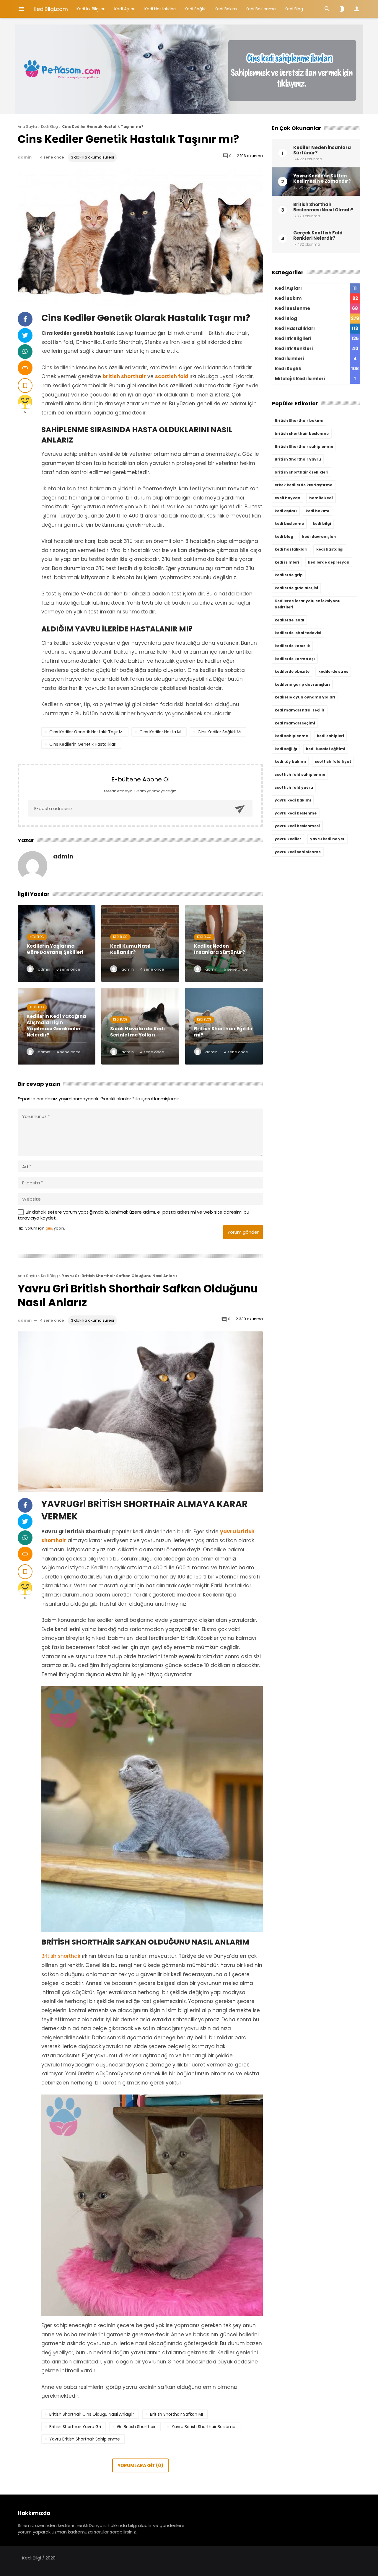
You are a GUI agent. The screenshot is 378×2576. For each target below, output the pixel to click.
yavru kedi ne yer (327, 839)
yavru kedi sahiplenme (298, 852)
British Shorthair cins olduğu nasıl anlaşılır (92, 2414)
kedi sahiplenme (291, 736)
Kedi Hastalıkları (160, 9)
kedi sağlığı (286, 749)
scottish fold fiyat (333, 761)
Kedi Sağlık (195, 9)
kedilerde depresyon (329, 562)
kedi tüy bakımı (290, 761)
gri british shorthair (136, 2427)
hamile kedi (321, 498)
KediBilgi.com (51, 9)
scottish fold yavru (294, 787)
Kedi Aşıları (125, 9)
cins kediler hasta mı (161, 732)
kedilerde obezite (292, 671)
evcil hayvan (287, 498)
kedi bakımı (317, 511)
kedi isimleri (287, 562)
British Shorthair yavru (298, 459)
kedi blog (284, 537)
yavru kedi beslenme (296, 813)
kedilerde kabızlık (292, 646)
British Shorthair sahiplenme (304, 447)
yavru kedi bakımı (293, 800)
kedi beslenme (289, 524)
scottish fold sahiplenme (300, 774)
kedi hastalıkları (291, 549)
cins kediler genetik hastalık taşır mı (86, 732)
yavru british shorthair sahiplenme (85, 2439)
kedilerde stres (333, 671)
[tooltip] (25, 319)
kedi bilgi (322, 524)
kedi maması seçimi (295, 723)
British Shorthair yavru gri (75, 2427)
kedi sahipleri (330, 736)
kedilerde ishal (289, 620)
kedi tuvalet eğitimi (326, 749)
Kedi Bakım (226, 9)
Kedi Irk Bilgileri (91, 9)
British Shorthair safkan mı (176, 2414)
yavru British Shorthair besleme (203, 2427)
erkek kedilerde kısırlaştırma (304, 485)
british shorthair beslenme (302, 434)
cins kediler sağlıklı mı (219, 732)
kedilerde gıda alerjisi (296, 588)
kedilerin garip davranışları (302, 684)
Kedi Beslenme (261, 9)
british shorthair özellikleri (302, 472)
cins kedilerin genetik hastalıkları (83, 744)
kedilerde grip (289, 575)
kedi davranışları (319, 537)
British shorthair (62, 1956)
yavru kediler (288, 839)
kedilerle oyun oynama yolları (305, 697)
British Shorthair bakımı (299, 421)
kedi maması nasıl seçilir (300, 710)
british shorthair (124, 376)
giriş (49, 1228)
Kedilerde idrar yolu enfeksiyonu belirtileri (308, 604)
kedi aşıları (286, 511)
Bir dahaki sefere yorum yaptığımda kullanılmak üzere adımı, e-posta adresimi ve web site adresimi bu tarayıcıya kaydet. (133, 1215)
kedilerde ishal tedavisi (298, 633)
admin (25, 157)
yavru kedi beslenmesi (297, 826)
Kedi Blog (294, 9)
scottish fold (172, 376)
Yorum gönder (243, 1232)
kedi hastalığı (330, 549)
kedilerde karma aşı (295, 659)
